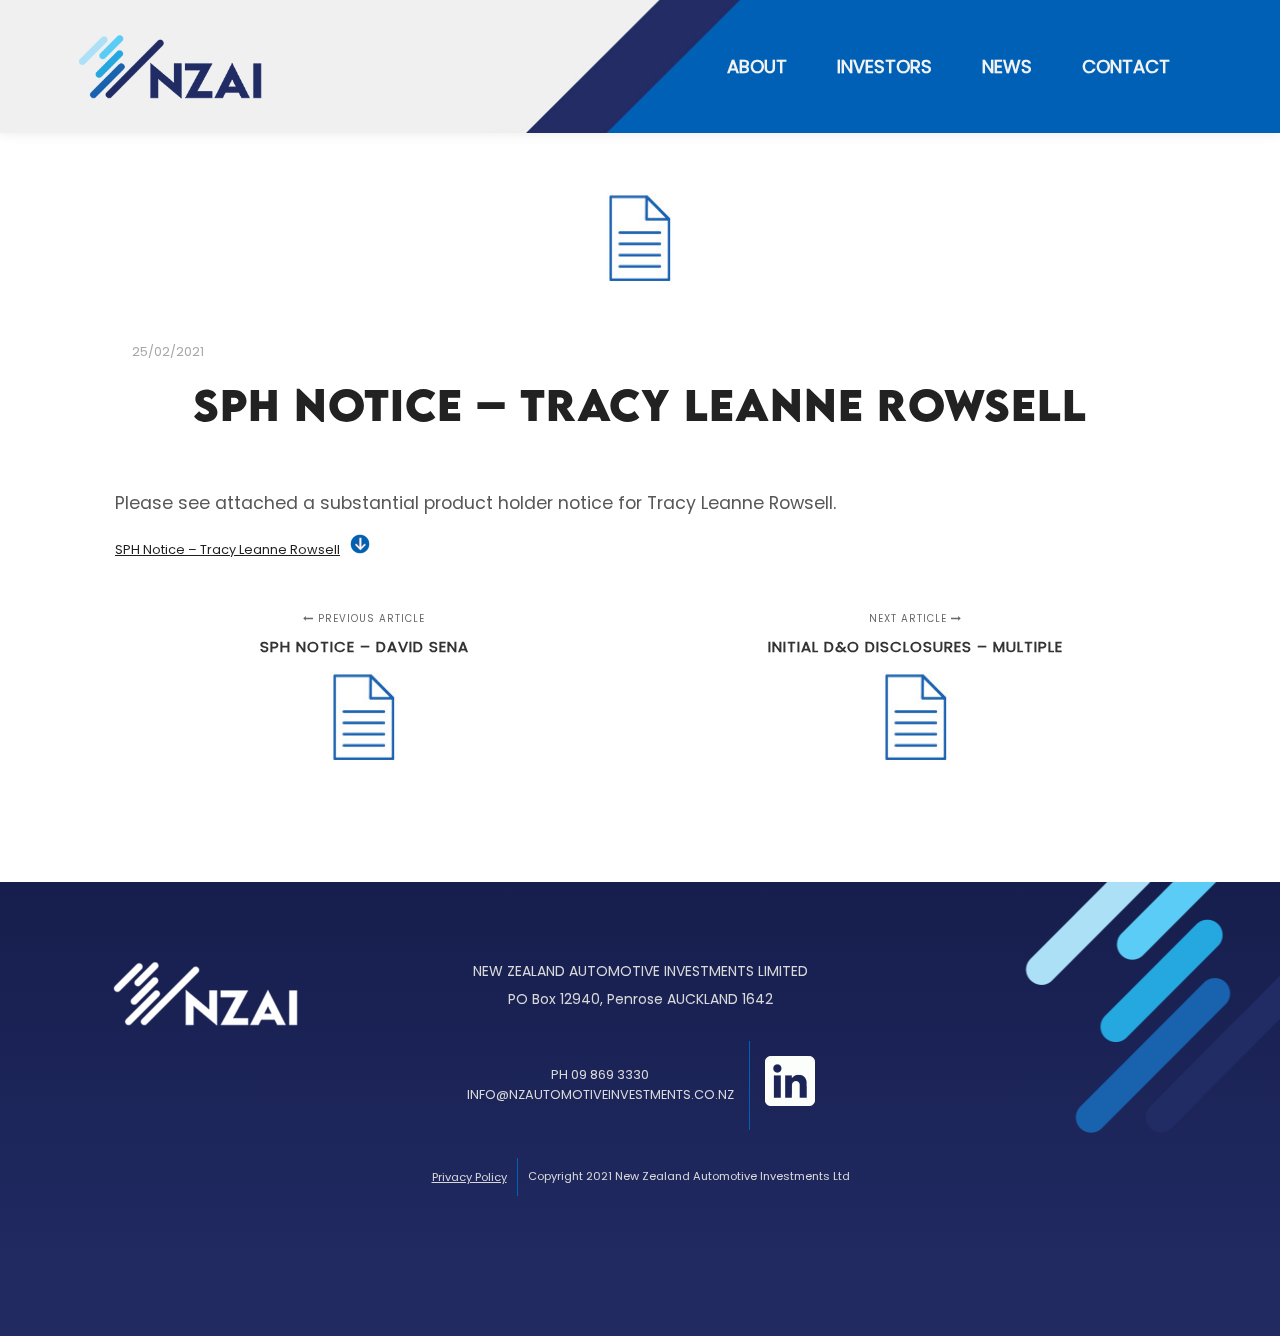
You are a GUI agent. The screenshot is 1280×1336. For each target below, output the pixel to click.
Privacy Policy (469, 1177)
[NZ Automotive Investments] (170, 66)
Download (360, 544)
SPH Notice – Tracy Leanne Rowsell (227, 549)
